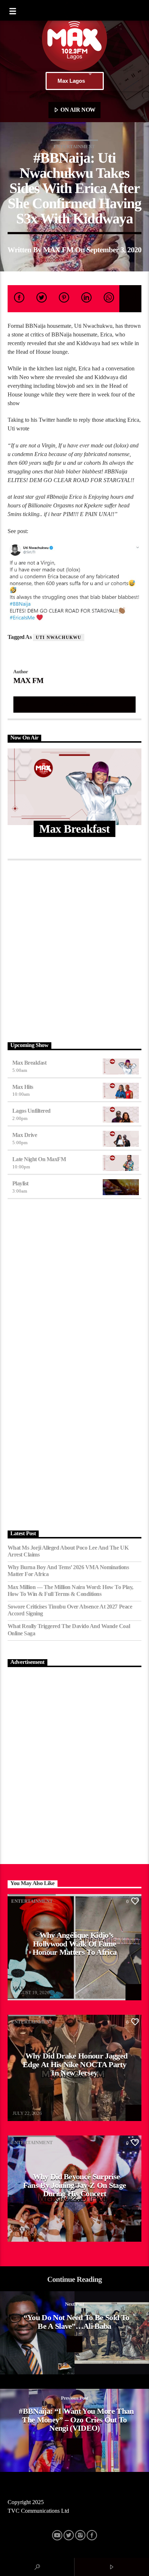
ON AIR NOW (77, 110)
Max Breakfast (29, 1063)
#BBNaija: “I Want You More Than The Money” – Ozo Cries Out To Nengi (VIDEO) (76, 2420)
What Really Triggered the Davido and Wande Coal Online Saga (69, 1630)
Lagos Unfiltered (31, 1111)
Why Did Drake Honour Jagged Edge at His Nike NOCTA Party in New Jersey (75, 2064)
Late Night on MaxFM (39, 1159)
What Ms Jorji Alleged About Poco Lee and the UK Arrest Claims (68, 1551)
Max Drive (25, 1135)
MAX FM (58, 250)
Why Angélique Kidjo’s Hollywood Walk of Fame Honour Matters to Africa (75, 1944)
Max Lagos (71, 81)
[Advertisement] (74, 949)
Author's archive (74, 704)
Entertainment (74, 147)
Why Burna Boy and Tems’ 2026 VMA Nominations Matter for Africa (68, 1571)
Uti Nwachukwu (59, 637)
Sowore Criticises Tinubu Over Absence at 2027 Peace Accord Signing (70, 1610)
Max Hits (23, 1087)
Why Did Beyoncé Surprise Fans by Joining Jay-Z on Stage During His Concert (75, 2185)
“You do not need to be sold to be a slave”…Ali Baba (76, 2322)
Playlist (20, 1183)
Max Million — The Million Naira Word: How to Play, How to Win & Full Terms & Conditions (71, 1590)
